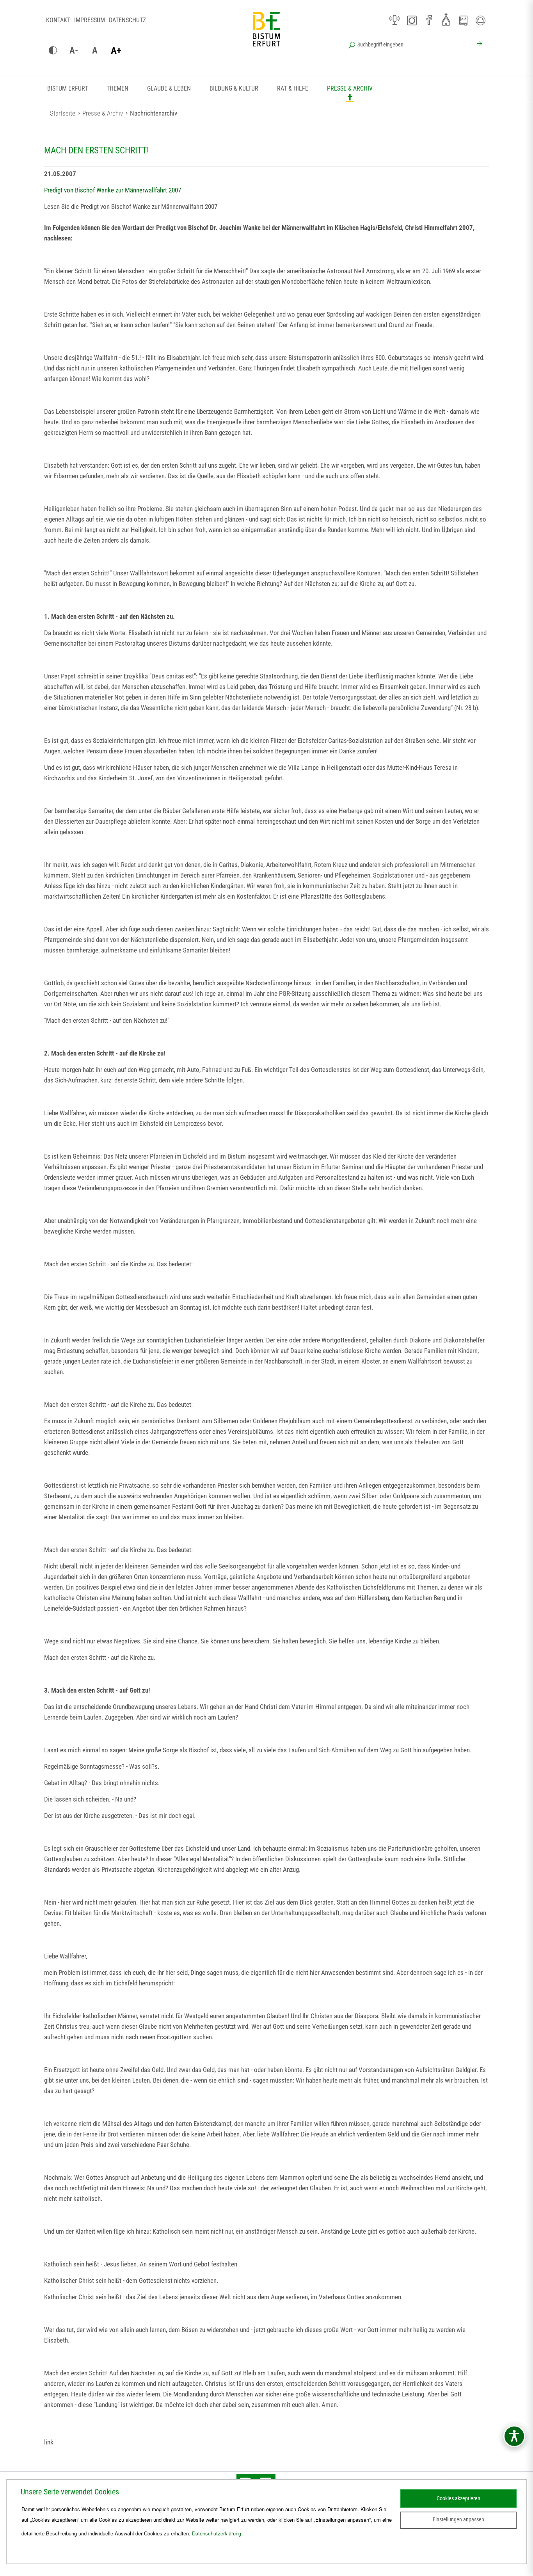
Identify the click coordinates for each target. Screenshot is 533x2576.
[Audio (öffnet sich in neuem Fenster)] (394, 20)
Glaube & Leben (169, 88)
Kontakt (58, 20)
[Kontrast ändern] (53, 51)
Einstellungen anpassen (458, 2519)
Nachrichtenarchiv (154, 113)
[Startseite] (266, 35)
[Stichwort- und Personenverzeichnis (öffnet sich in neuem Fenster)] (463, 21)
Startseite (63, 113)
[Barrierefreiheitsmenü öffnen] (514, 2436)
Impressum (90, 20)
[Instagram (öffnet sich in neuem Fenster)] (412, 20)
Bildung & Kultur (234, 88)
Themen (117, 88)
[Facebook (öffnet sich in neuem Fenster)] (429, 20)
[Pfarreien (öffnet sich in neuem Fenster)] (446, 19)
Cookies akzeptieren (458, 2498)
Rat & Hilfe (293, 88)
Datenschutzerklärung (217, 2533)
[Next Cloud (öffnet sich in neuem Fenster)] (480, 20)
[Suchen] (478, 45)
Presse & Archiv (350, 88)
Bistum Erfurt (68, 88)
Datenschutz (127, 20)
